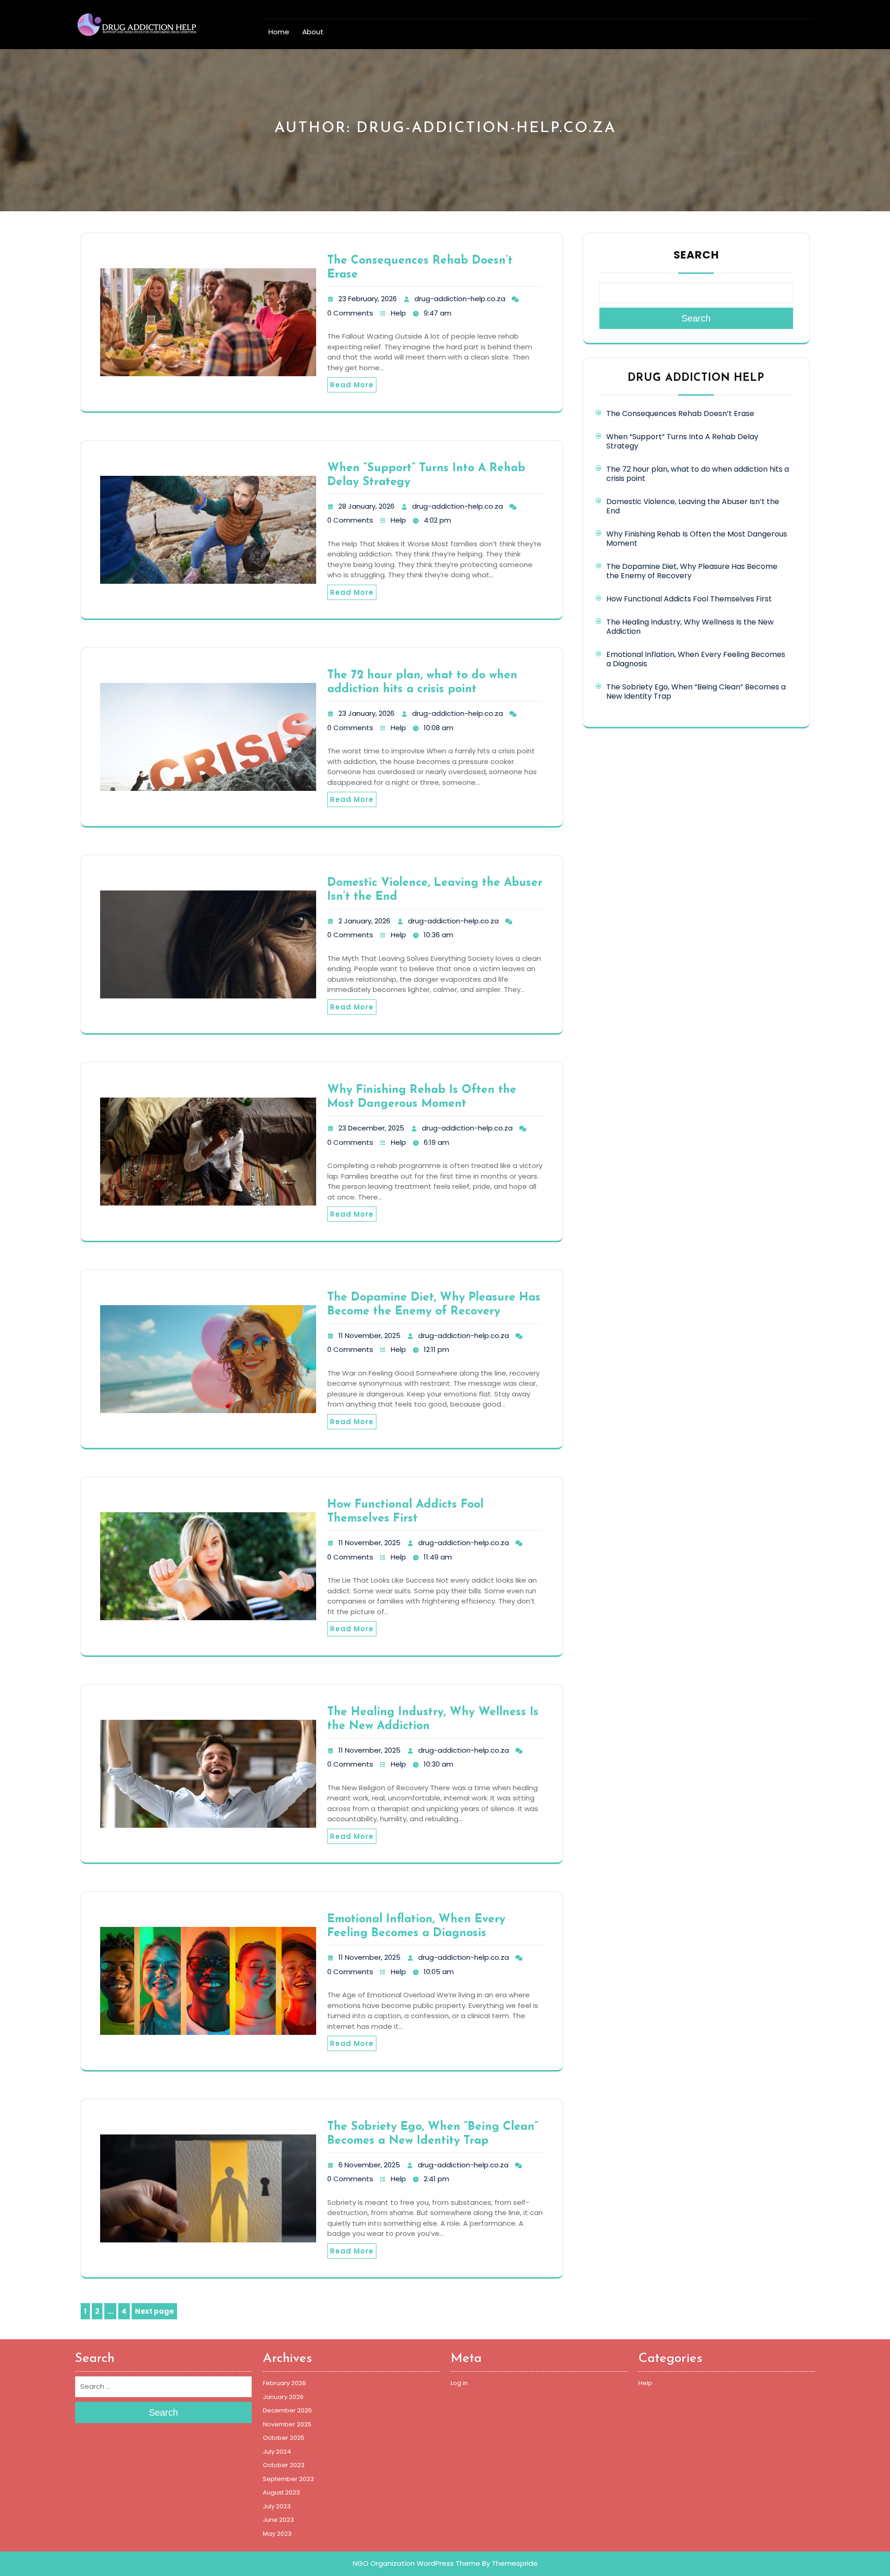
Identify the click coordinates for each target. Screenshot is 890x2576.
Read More (352, 385)
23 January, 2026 (366, 713)
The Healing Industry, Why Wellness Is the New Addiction (690, 627)
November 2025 (287, 2424)
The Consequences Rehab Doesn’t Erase (680, 414)
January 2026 (283, 2397)
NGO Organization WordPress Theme (416, 2563)
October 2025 (284, 2438)
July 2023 (277, 2506)
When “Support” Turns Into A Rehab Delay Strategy (682, 441)
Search (696, 255)
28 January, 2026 (366, 506)
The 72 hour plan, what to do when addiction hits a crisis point (698, 474)
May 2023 (277, 2534)
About (313, 32)
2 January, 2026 (364, 921)
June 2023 (278, 2520)
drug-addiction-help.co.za (460, 299)
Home (279, 32)
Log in (459, 2383)
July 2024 (277, 2452)
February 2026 (284, 2383)
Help (398, 313)
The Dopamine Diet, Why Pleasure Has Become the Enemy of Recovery (692, 571)
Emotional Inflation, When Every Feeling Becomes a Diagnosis (696, 659)
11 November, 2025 (369, 1335)
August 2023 (281, 2492)
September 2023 (288, 2479)
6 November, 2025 (369, 2165)
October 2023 (284, 2465)
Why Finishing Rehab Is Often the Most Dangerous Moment (697, 539)
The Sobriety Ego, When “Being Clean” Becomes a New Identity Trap (696, 691)
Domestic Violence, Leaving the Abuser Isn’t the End (693, 506)
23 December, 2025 (371, 1128)
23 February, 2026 (368, 299)
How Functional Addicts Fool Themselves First (689, 599)
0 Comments (350, 313)
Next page (154, 2311)
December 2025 (287, 2410)
